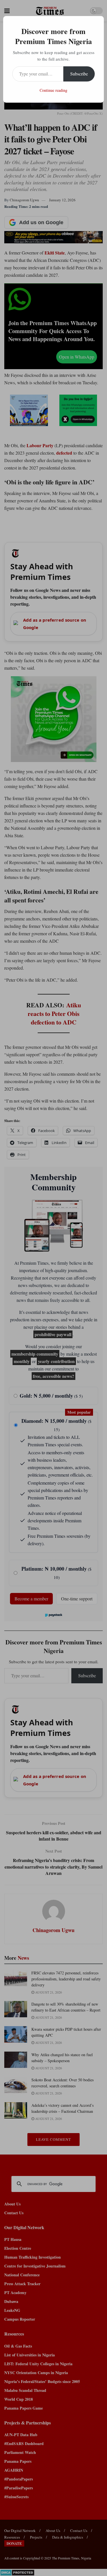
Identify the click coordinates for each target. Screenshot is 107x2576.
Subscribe (79, 74)
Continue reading (53, 90)
